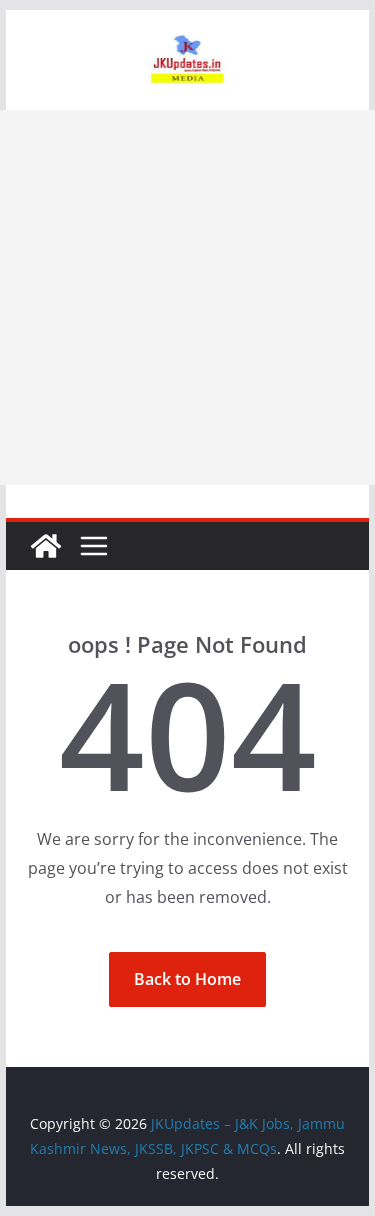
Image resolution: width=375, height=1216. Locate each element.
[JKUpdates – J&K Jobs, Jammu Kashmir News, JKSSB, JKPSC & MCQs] (46, 546)
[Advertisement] (187, 297)
